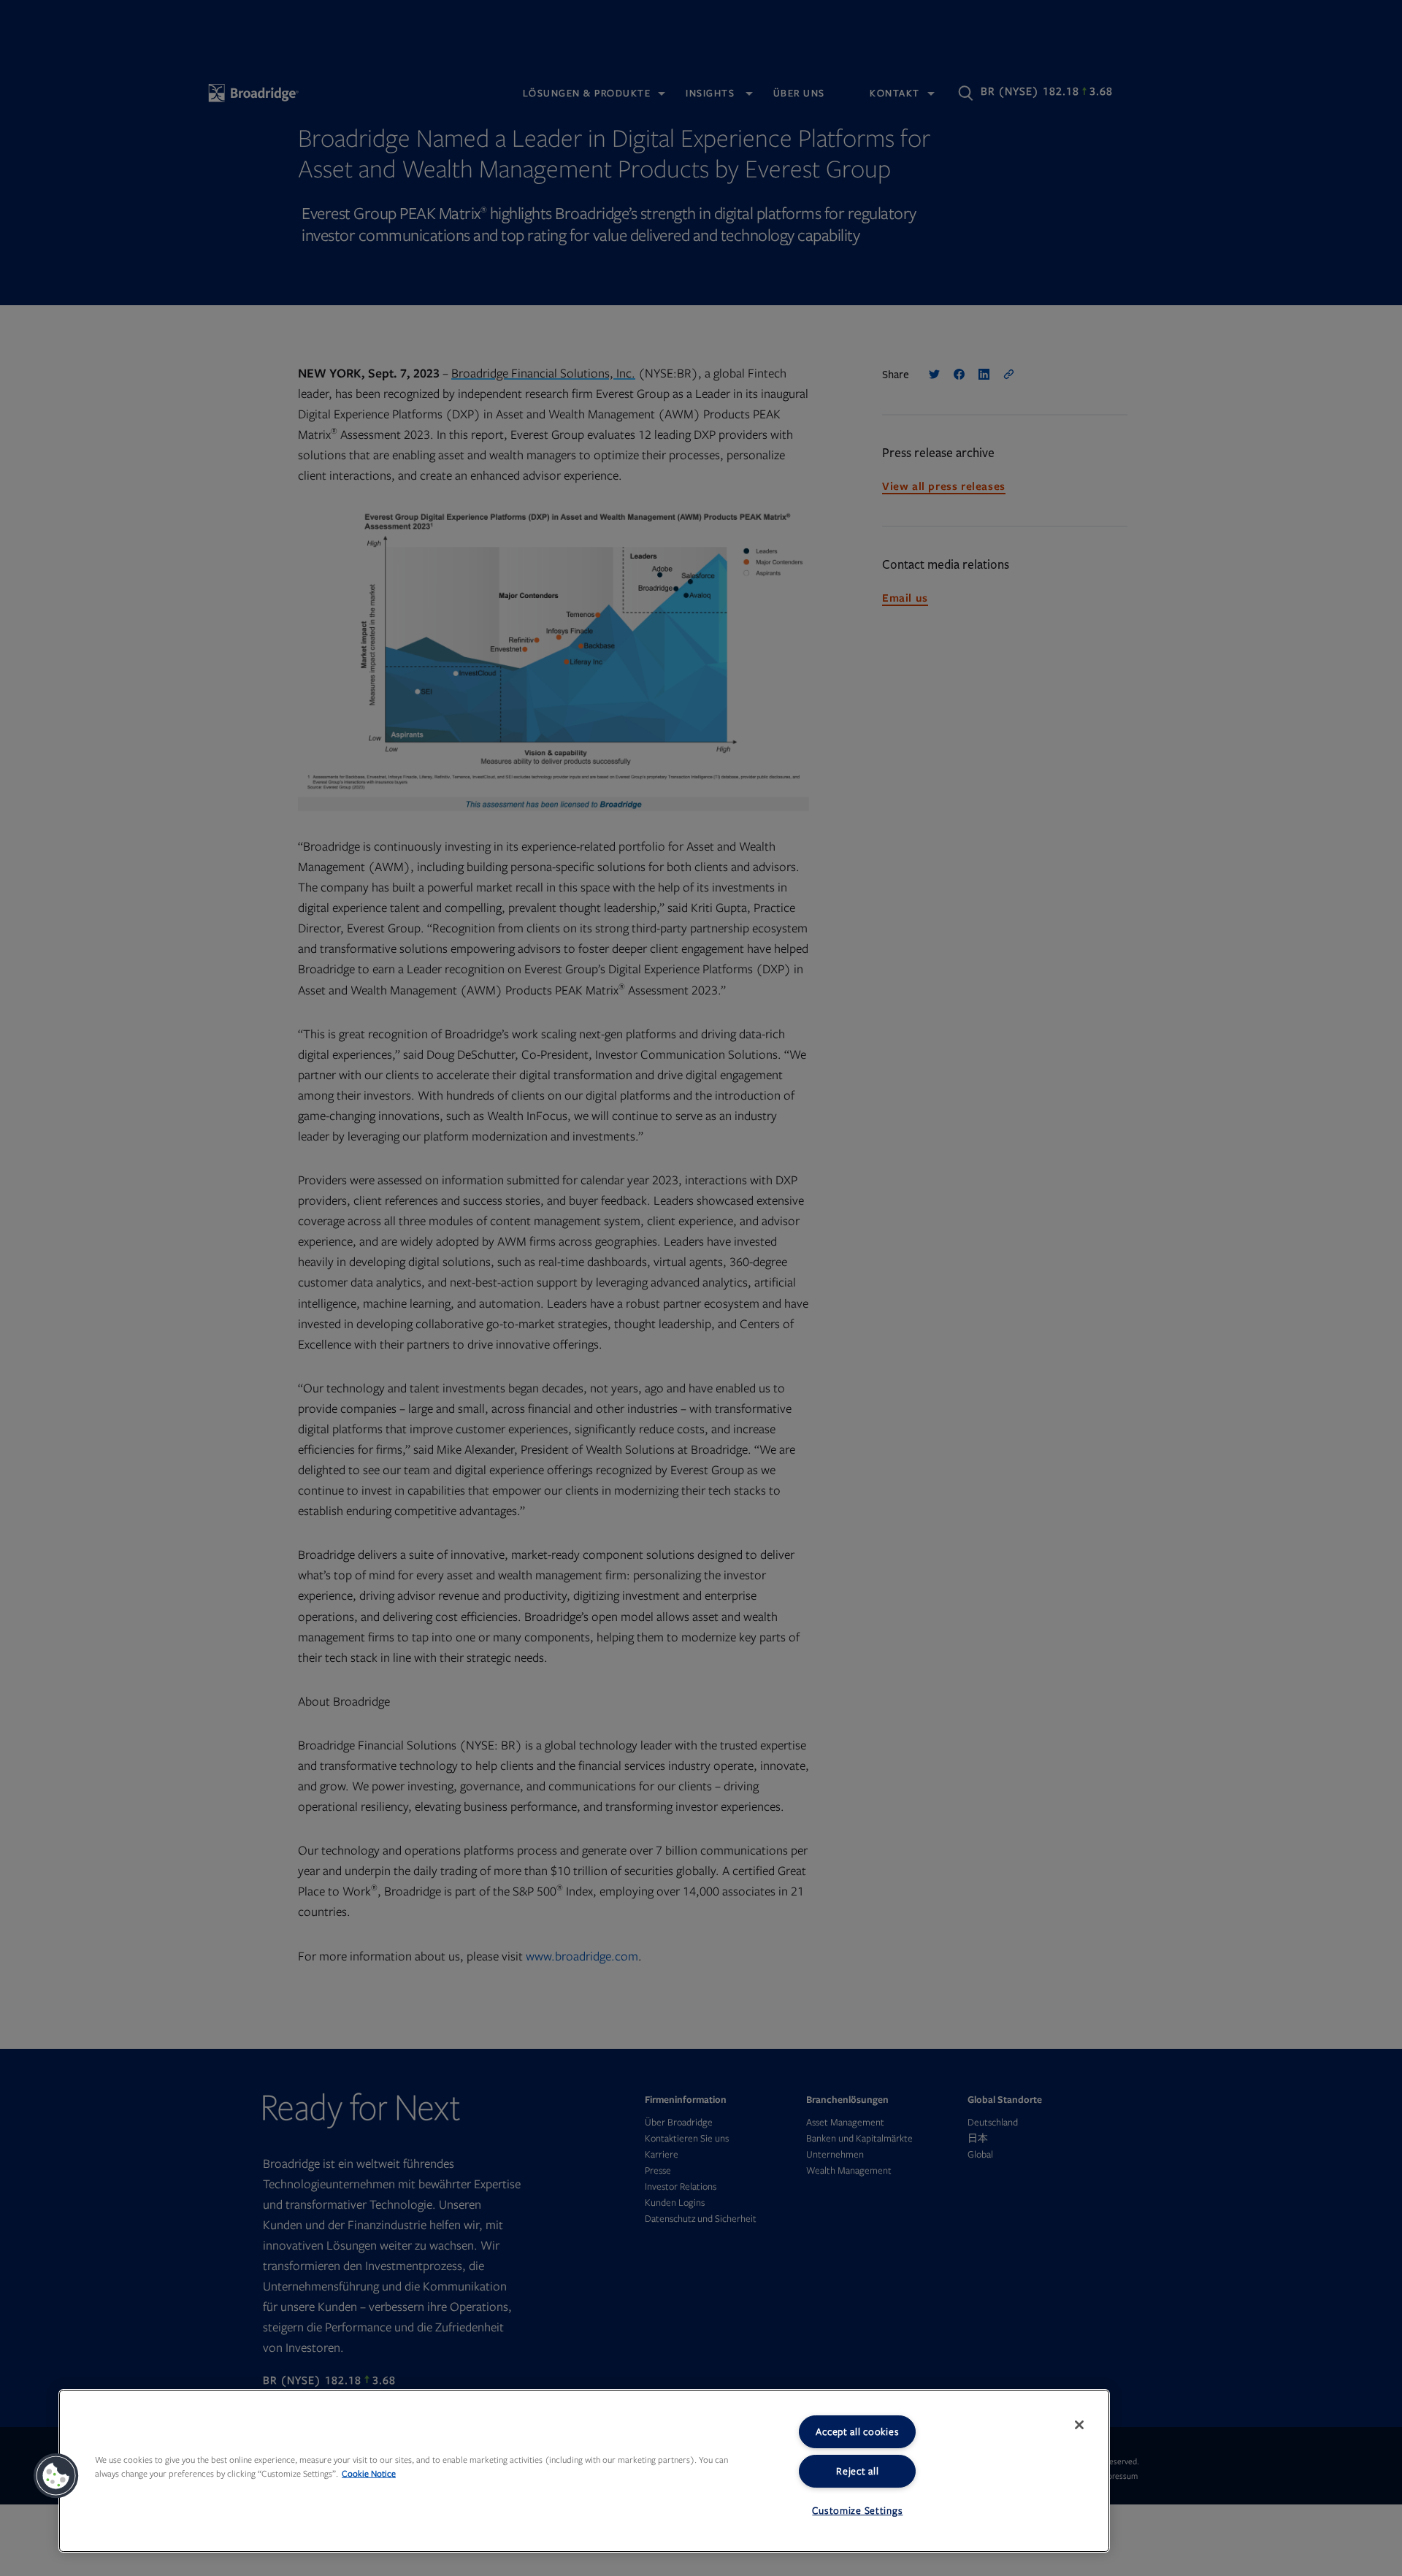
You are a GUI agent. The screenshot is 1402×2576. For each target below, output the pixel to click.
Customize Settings (857, 2511)
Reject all (857, 2471)
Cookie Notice (369, 2474)
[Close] (1079, 2425)
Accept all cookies (857, 2432)
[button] (56, 2476)
